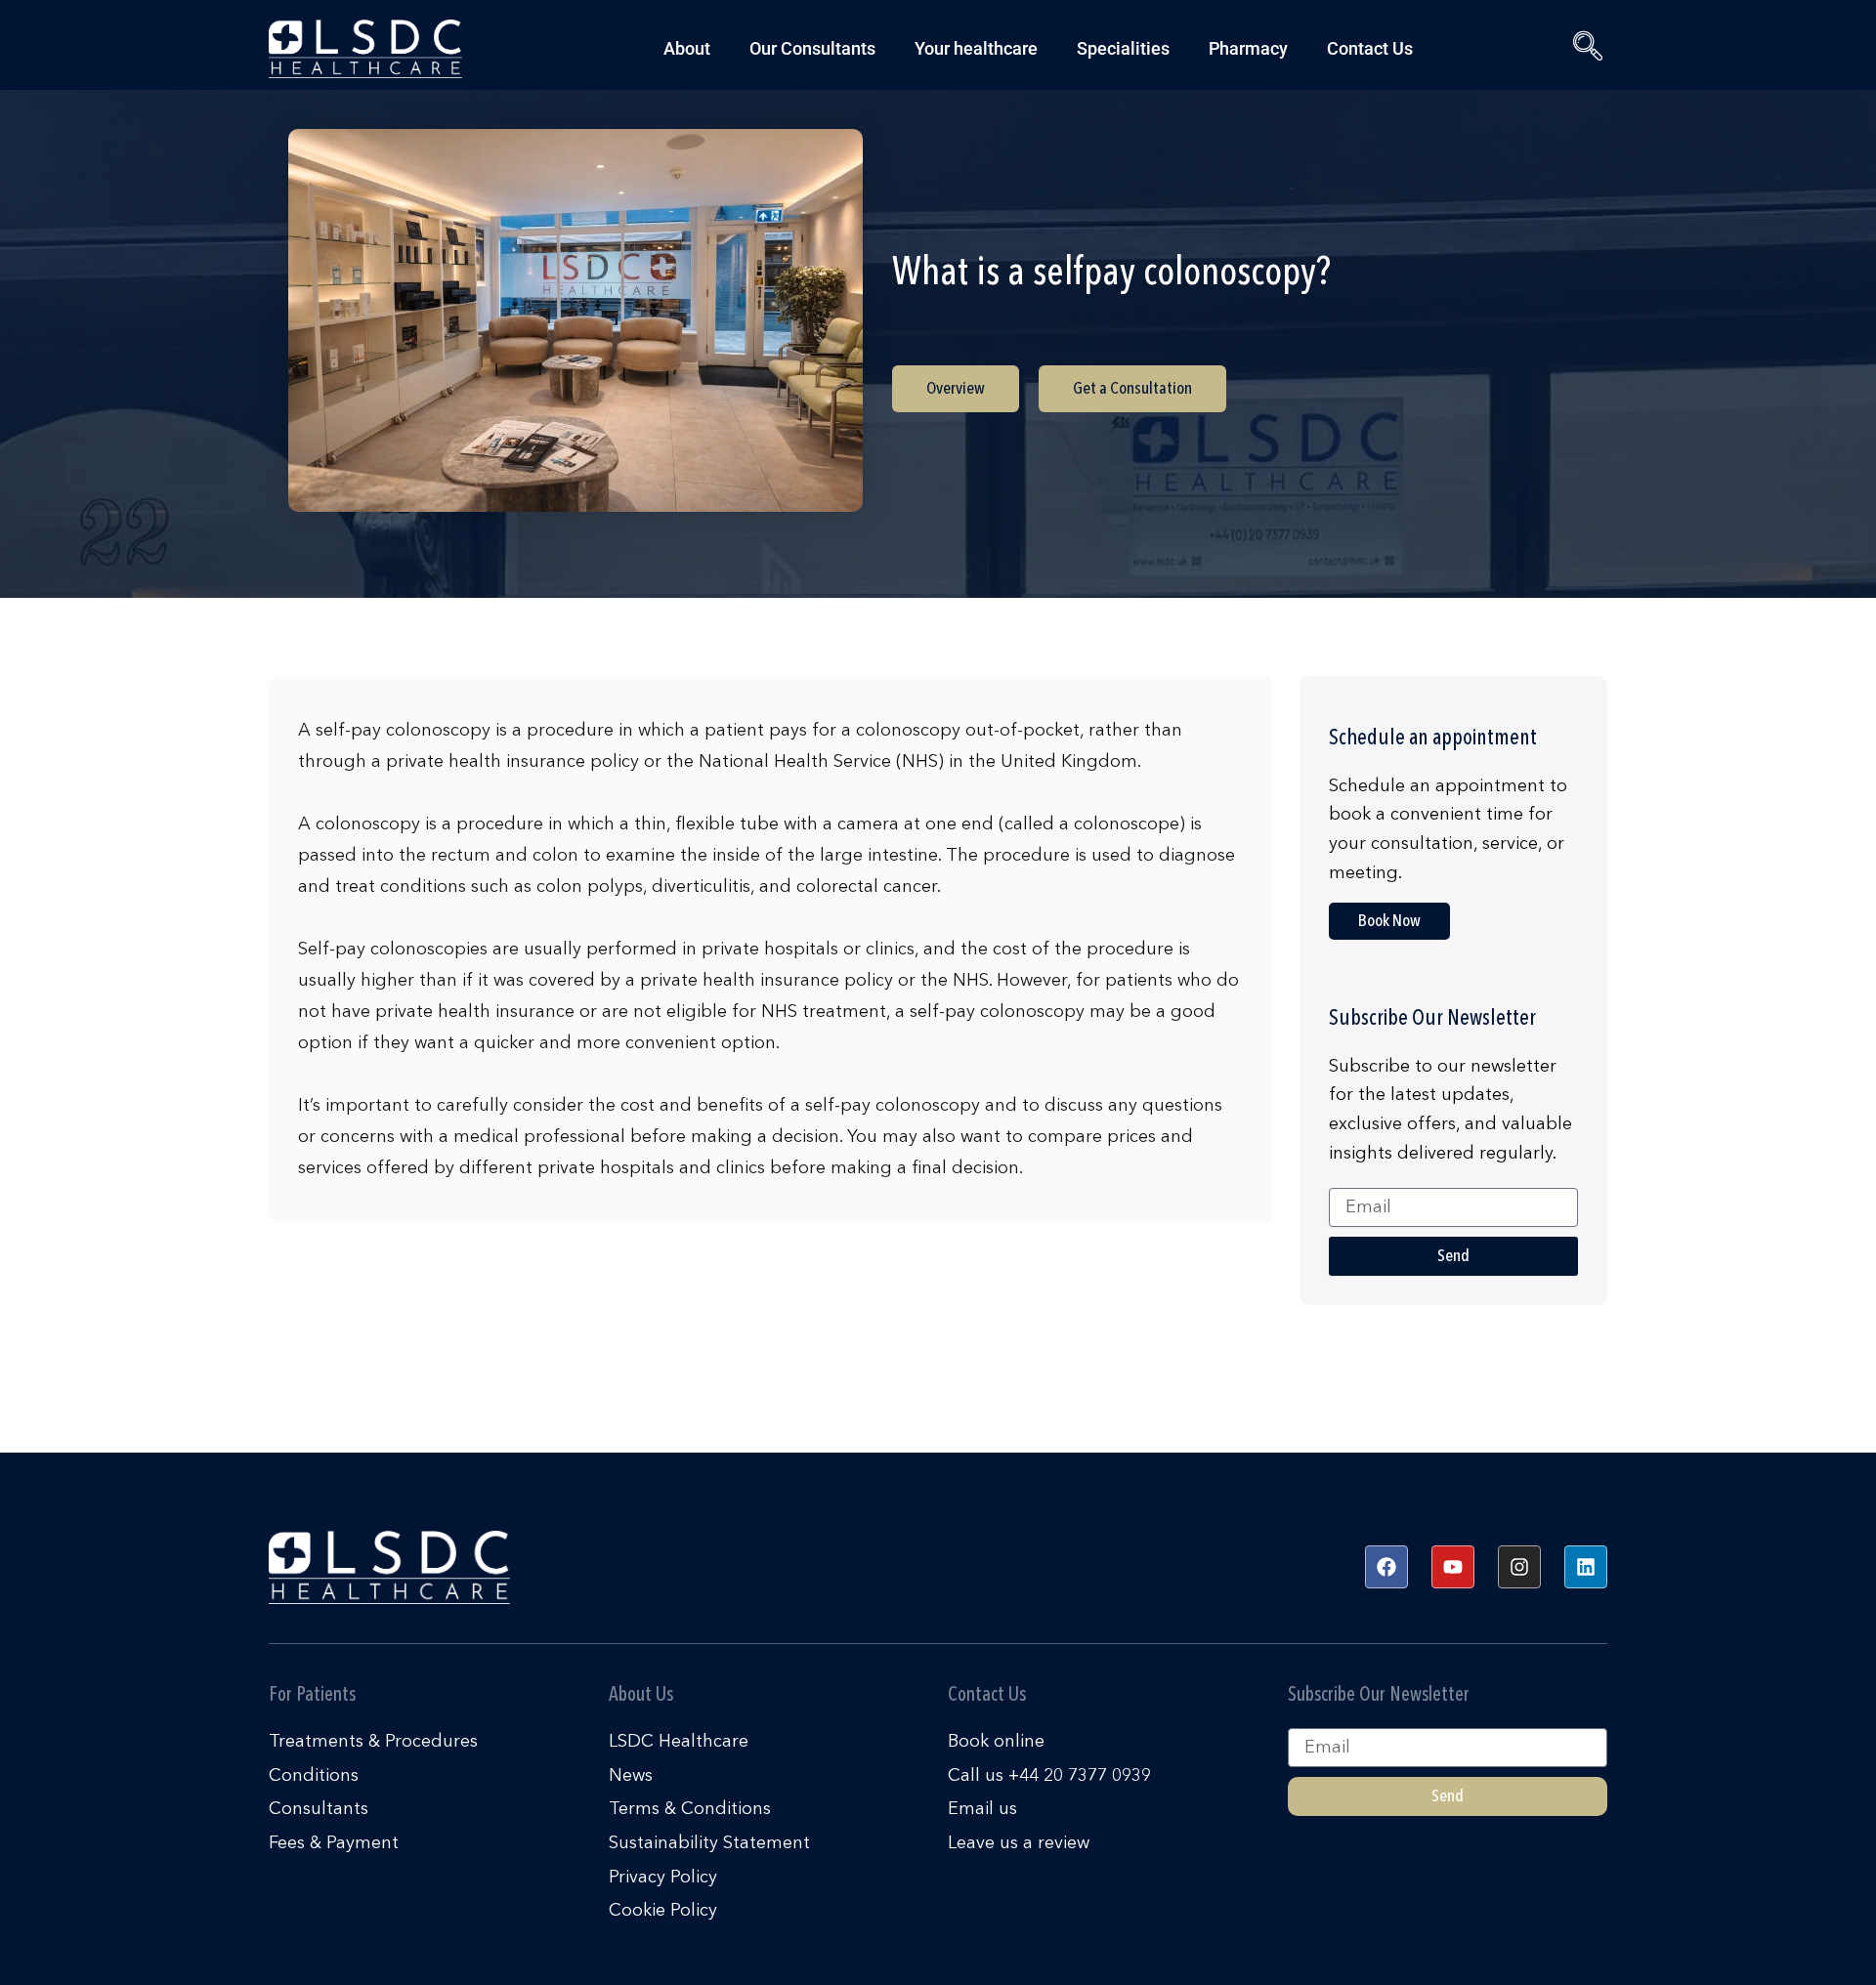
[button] (1583, 49)
